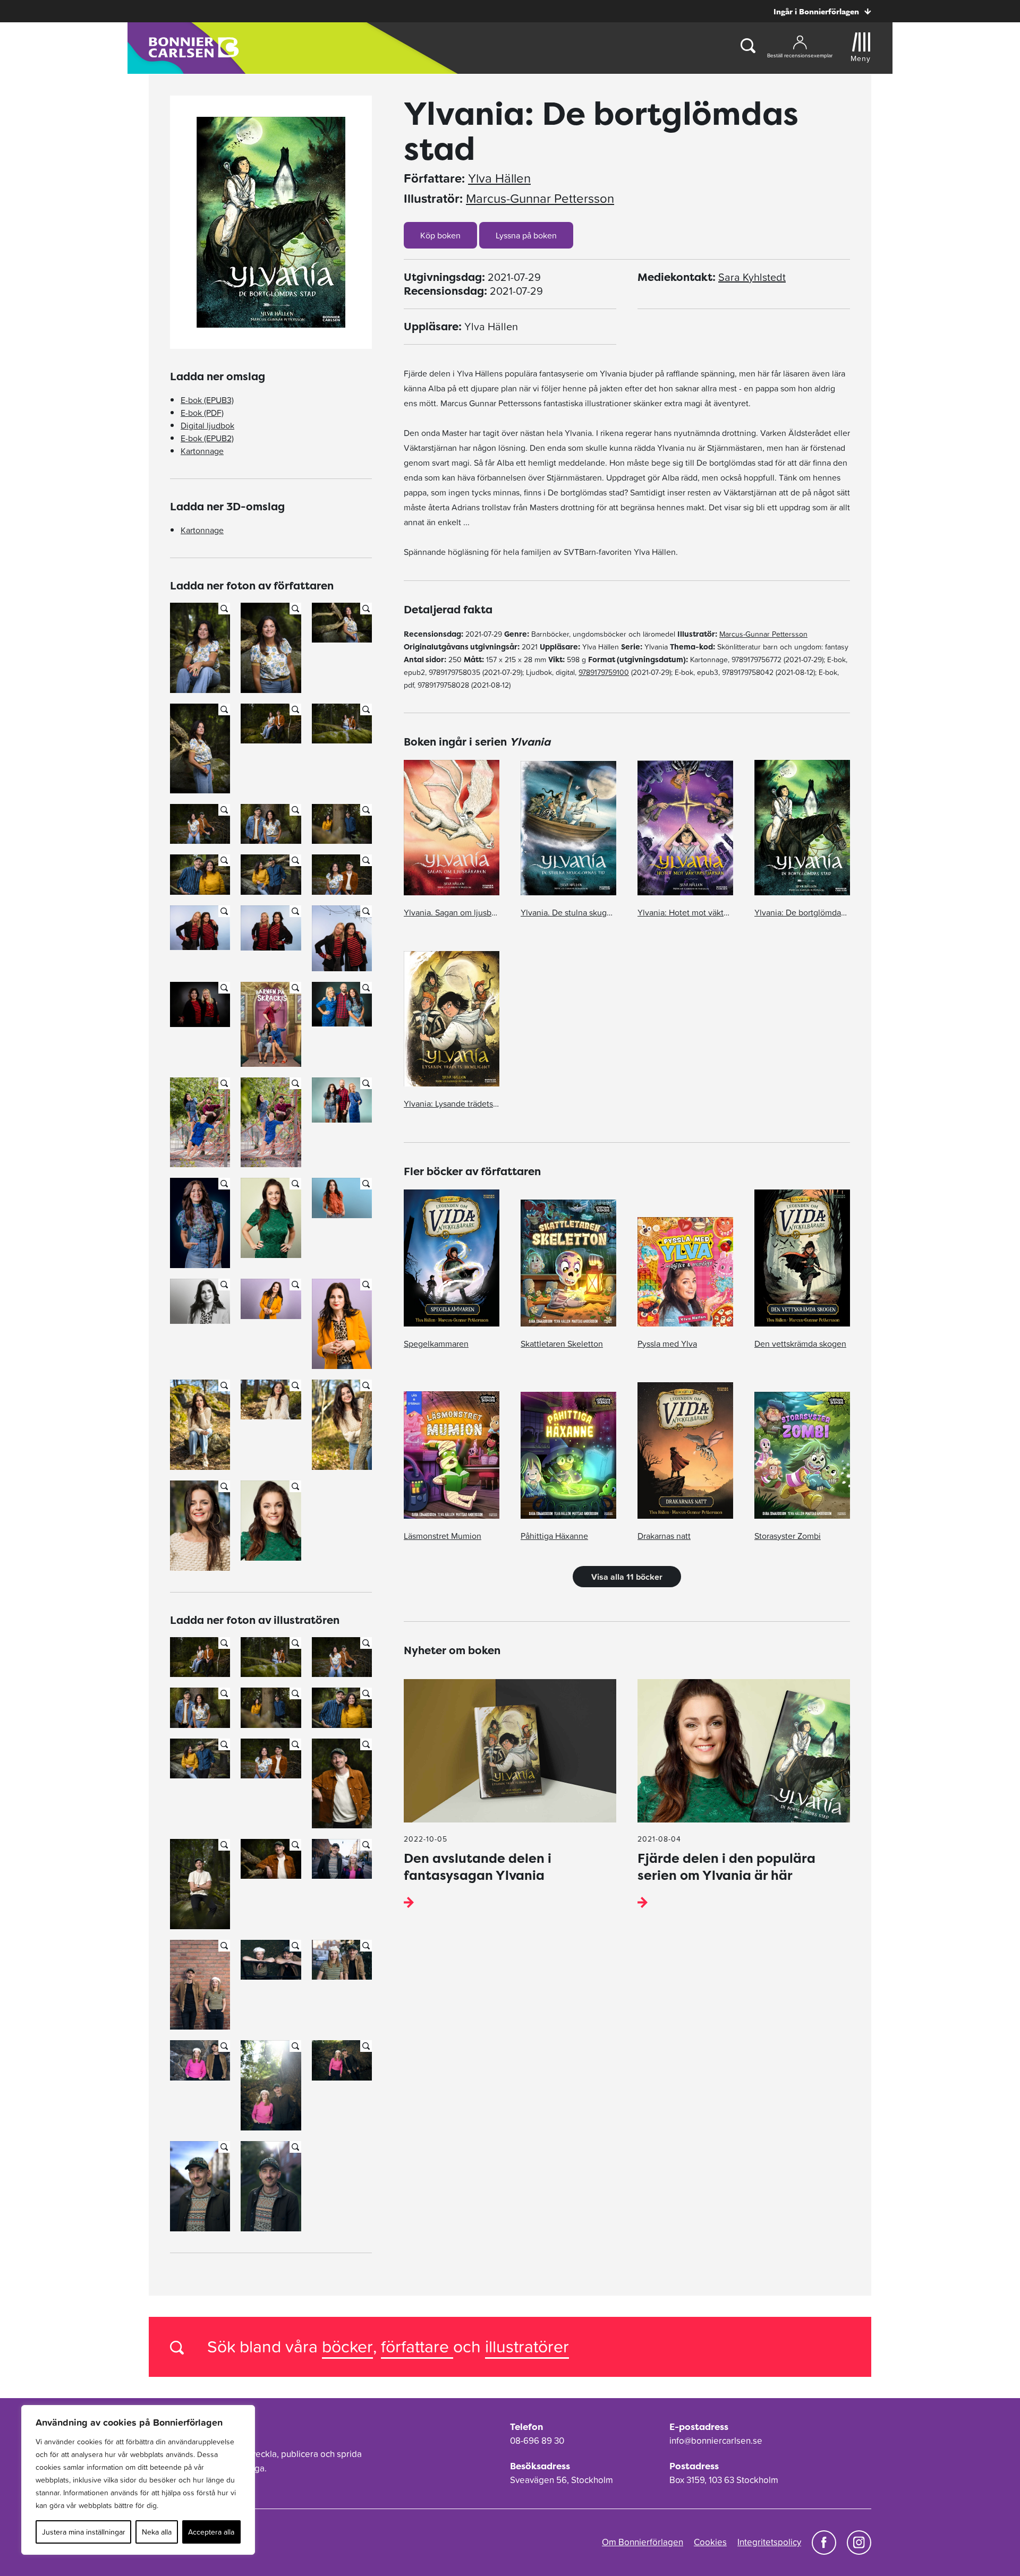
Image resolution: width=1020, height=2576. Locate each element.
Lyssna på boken (526, 235)
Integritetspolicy (769, 2542)
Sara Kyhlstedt (752, 277)
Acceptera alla (211, 2532)
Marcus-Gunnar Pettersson (540, 199)
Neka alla (157, 2532)
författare (417, 2346)
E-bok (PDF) (202, 413)
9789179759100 (604, 672)
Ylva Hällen (499, 178)
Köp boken (440, 235)
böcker (347, 2346)
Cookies (710, 2542)
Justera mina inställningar (84, 2532)
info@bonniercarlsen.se (716, 2441)
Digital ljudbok (207, 425)
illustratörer (527, 2346)
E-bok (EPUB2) (207, 438)
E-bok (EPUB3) (207, 400)
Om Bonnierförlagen (643, 2542)
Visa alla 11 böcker (627, 1577)
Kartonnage (202, 451)
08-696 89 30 (537, 2441)
